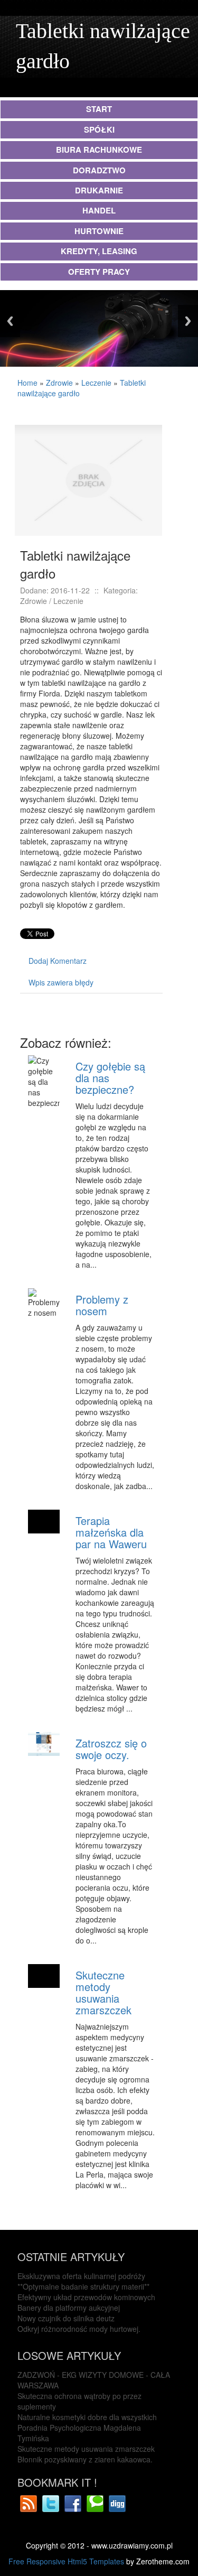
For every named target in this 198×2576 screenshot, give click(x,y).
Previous (10, 321)
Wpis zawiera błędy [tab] (61, 982)
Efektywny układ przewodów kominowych (86, 2297)
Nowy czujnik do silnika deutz (66, 2318)
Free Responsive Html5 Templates (66, 2561)
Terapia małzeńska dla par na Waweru (111, 1532)
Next (188, 321)
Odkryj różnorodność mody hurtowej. (79, 2329)
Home (27, 383)
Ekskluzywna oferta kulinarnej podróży (81, 2276)
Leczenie (96, 383)
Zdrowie (59, 383)
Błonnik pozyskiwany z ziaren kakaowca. (85, 2459)
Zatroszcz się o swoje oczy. (111, 1749)
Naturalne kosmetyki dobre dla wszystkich (87, 2417)
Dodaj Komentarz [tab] (58, 961)
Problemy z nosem (102, 1305)
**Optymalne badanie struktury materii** (83, 2286)
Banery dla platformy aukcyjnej (69, 2308)
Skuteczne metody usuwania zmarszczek (103, 1992)
